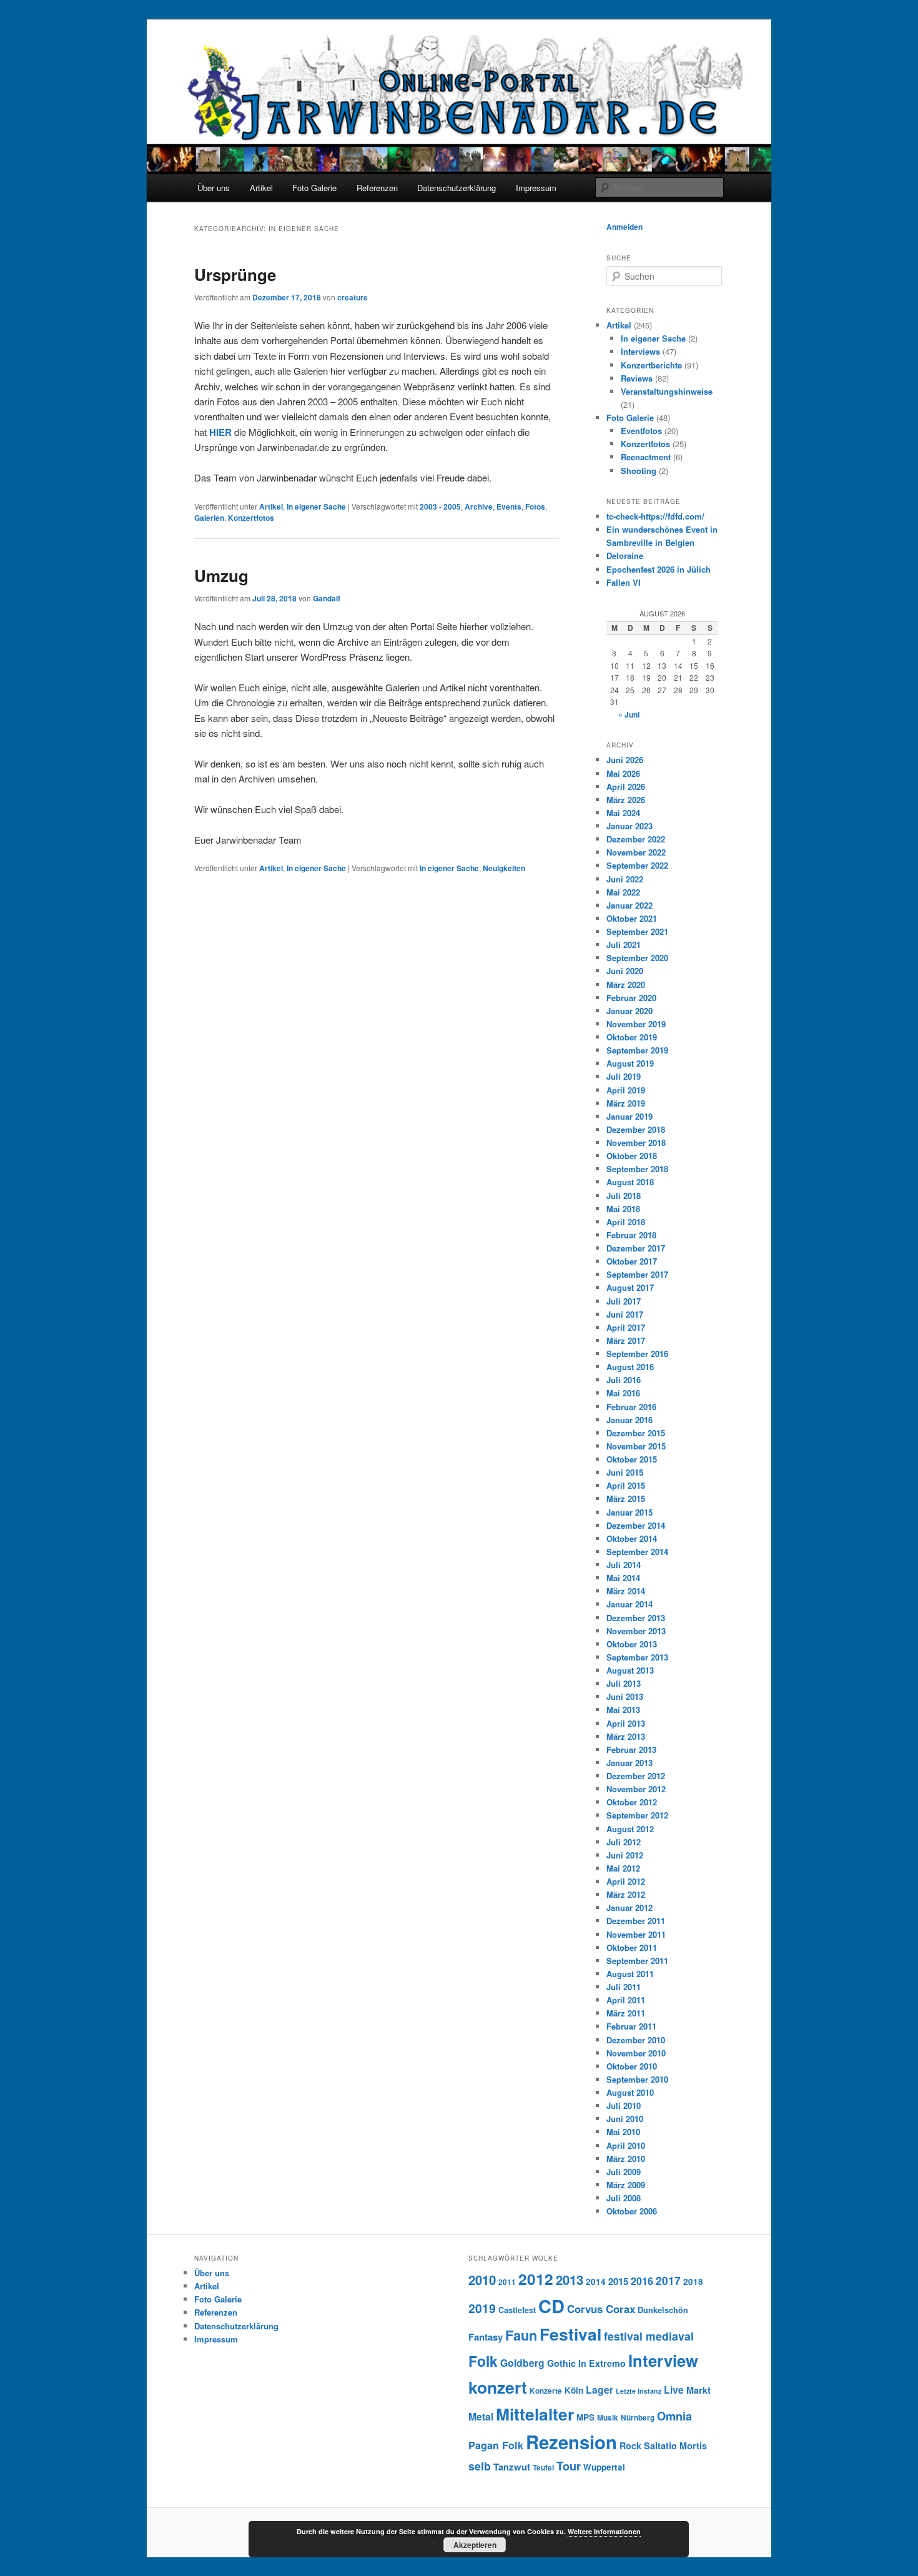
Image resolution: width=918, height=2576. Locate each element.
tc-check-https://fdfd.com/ (655, 516)
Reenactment (646, 457)
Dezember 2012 (636, 1776)
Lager (600, 2390)
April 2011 (626, 2000)
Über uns (214, 188)
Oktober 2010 (632, 2066)
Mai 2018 (623, 1209)
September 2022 (637, 865)
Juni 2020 (625, 971)
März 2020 (626, 985)
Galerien (209, 518)
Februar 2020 (631, 998)
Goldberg (522, 2363)
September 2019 (637, 1050)
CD (551, 2306)
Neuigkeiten (504, 868)
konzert (498, 2387)
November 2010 (636, 2053)
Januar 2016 (629, 1420)
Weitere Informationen (604, 2531)
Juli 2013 (624, 1683)
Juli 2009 (624, 2172)
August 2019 (630, 1063)
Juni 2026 (625, 760)
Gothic (561, 2363)
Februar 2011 (631, 2026)
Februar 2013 (631, 1749)
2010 (482, 2280)
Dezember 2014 (636, 1525)
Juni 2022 (625, 879)
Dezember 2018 (636, 1129)
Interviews (640, 351)
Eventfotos (641, 431)
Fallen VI (624, 582)
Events (509, 506)
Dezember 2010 (636, 2040)
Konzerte (546, 2391)
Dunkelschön (663, 2310)
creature (353, 297)
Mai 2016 (623, 1393)
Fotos (535, 506)
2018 (693, 2282)
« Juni (629, 714)
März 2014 (626, 1591)
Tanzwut (512, 2467)
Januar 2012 (629, 1907)
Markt (698, 2390)
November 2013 (636, 1631)
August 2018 (630, 1182)
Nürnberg (638, 2418)
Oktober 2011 (632, 1947)
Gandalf (327, 598)
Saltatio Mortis (675, 2445)
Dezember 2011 (636, 1921)
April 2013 (626, 1723)
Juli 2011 (624, 1987)
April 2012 (626, 1881)
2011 (507, 2282)
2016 (642, 2281)
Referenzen (377, 188)
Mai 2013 (623, 1710)
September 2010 (637, 2079)
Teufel (543, 2468)
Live (674, 2390)
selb (480, 2466)
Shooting (639, 471)
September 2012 (637, 1815)
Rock (630, 2445)
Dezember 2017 (636, 1248)
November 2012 (636, 1789)
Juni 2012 (625, 1855)
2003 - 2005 (440, 506)
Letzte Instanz (639, 2391)
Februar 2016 (631, 1407)
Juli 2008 (624, 2198)
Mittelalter (535, 2414)
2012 (536, 2279)
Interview (663, 2360)
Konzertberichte (651, 365)
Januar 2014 (629, 1604)
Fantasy (486, 2337)
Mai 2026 (623, 773)
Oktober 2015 (632, 1459)
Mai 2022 (623, 892)
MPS (585, 2417)
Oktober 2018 (632, 1156)
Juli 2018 (624, 1196)
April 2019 (626, 1090)
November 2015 (636, 1446)
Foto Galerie (314, 188)
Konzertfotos (251, 518)
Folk (483, 2361)
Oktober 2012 (632, 1802)
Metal (481, 2416)
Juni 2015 (625, 1472)
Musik (608, 2418)
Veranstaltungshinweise (667, 391)
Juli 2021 (624, 945)
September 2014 (637, 1552)
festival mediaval (649, 2336)
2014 (596, 2282)
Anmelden (624, 227)
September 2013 (637, 1657)
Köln (574, 2390)
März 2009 (626, 2185)
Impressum (536, 188)
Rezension (571, 2442)
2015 (618, 2281)
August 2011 (630, 1974)
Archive (479, 506)
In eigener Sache (316, 506)
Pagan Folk (496, 2445)
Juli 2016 (624, 1380)
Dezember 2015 (636, 1433)
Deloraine (625, 555)
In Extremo (602, 2363)
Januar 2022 (629, 905)
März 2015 (626, 1498)
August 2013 (630, 1670)
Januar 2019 (629, 1116)
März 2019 (626, 1103)
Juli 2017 (624, 1301)
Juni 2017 (625, 1314)
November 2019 (636, 1024)
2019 (482, 2308)
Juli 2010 (624, 2105)
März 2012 (626, 1894)
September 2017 (637, 1274)
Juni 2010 (625, 2119)
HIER (220, 432)
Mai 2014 (623, 1578)
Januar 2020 (629, 1011)
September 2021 (637, 931)
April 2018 (626, 1222)
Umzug (221, 575)
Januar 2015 (629, 1512)
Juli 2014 (624, 1565)
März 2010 (626, 2159)
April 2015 (626, 1485)
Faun (521, 2335)
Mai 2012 (623, 1868)
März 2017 (626, 1340)
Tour (569, 2466)
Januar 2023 (629, 826)
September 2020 (637, 958)
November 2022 (636, 852)
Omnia (674, 2416)
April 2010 (626, 2145)
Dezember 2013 (636, 1618)
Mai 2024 (623, 813)
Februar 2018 (631, 1235)
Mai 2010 (623, 2132)
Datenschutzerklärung (457, 188)
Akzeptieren (475, 2545)
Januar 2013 (629, 1763)
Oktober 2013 (632, 1644)
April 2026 (626, 787)
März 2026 (626, 800)
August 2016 (630, 1367)
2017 (668, 2280)
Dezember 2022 (636, 839)
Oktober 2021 (632, 918)
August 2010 (630, 2092)
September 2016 (637, 1354)
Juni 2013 (625, 1696)
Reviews (637, 378)
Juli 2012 (624, 1842)
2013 (570, 2280)
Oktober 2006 (632, 2211)
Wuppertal (604, 2467)
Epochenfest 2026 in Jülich (659, 569)
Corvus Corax (601, 2309)
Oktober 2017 (632, 1261)
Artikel (261, 188)
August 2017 (630, 1287)
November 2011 (636, 1934)
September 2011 (637, 1961)
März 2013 (626, 1736)
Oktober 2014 (632, 1538)
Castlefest (517, 2310)
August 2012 (630, 1829)
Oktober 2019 (632, 1037)
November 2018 (636, 1142)
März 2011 (626, 2013)
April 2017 (626, 1327)
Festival (570, 2334)
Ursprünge (235, 274)
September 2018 (637, 1169)
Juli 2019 (624, 1076)
